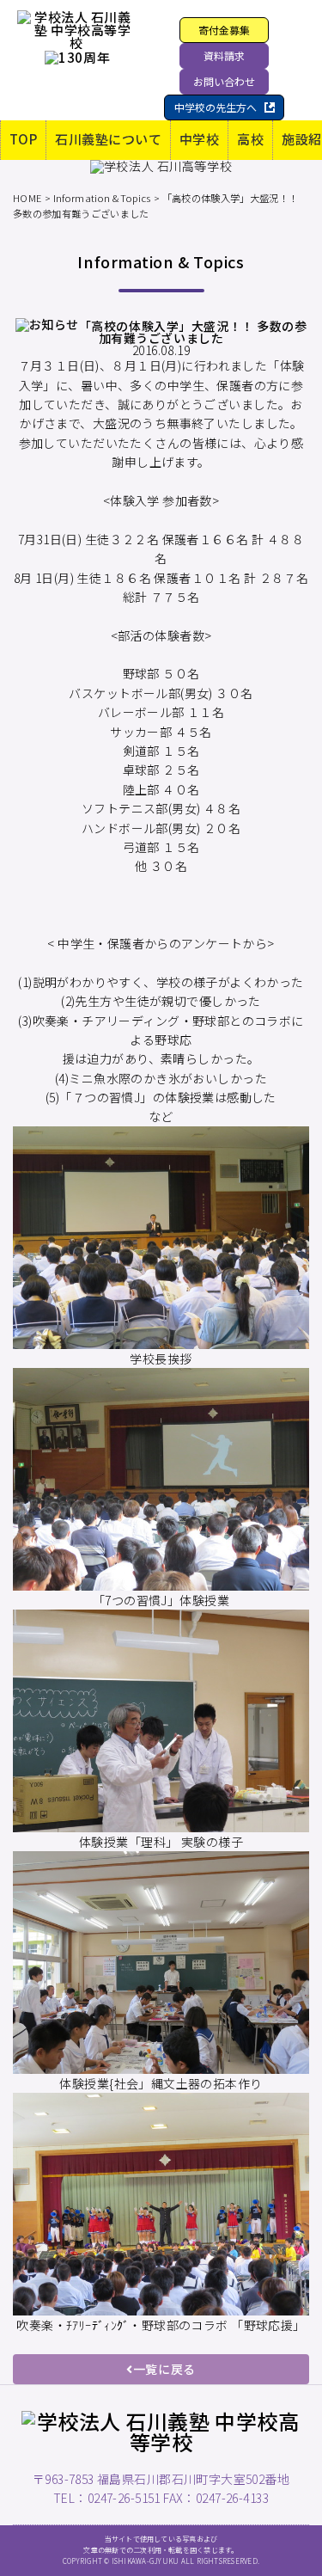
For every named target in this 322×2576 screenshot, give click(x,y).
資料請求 (224, 55)
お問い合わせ (224, 81)
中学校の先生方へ (216, 107)
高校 (250, 139)
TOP (23, 139)
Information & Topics (102, 198)
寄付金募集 (224, 30)
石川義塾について (108, 139)
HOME (27, 198)
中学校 (199, 139)
